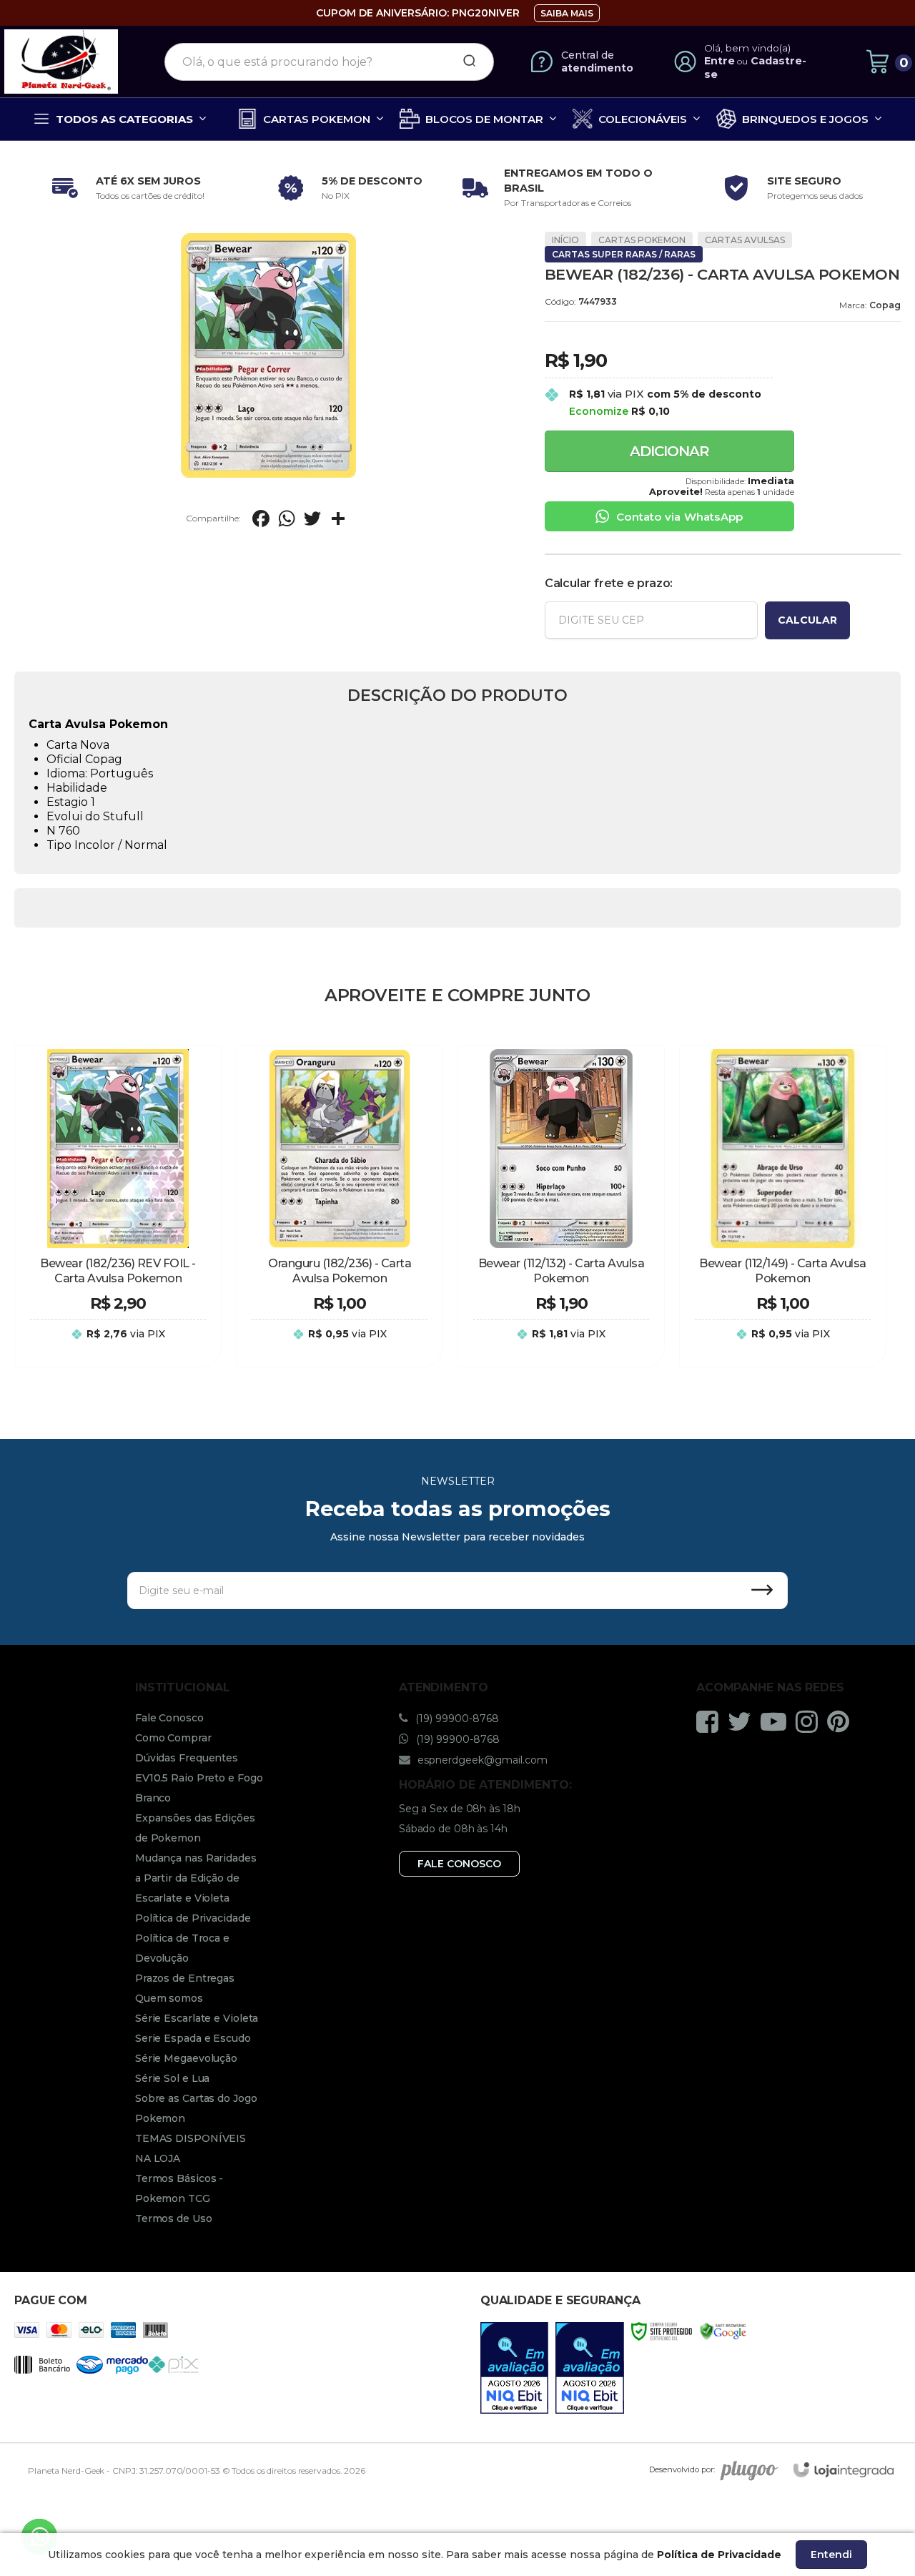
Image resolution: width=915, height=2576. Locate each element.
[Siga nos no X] (743, 1721)
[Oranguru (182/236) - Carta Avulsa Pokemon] (340, 1206)
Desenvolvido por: (682, 2469)
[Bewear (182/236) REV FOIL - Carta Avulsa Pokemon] (118, 1206)
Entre (719, 61)
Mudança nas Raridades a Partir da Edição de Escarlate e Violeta (196, 1878)
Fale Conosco (169, 1718)
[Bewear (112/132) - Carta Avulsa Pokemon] (561, 1206)
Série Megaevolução (186, 2058)
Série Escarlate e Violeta (197, 2018)
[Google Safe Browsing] (723, 2330)
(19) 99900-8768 (456, 1719)
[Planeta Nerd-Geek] (61, 62)
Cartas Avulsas (745, 240)
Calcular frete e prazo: (609, 583)
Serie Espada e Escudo (193, 2038)
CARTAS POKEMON (642, 240)
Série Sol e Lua (173, 2078)
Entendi (831, 2555)
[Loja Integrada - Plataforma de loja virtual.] (844, 2470)
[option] (125, 188)
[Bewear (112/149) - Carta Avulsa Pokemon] (783, 1206)
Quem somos (169, 1998)
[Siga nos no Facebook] (711, 1721)
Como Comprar (173, 1738)
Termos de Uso (174, 2218)
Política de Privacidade (193, 1918)
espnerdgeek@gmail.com (481, 1760)
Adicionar (669, 451)
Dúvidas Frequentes (187, 1758)
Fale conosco (459, 1864)
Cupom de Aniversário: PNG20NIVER (418, 13)
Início (565, 240)
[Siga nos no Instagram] (810, 1721)
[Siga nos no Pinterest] (842, 1721)
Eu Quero (118, 1348)
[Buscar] (465, 62)
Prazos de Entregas (185, 1978)
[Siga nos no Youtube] (777, 1721)
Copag (885, 305)
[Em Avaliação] (515, 2368)
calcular (807, 620)
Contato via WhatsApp (679, 517)
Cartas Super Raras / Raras (624, 254)
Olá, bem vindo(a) (748, 48)
